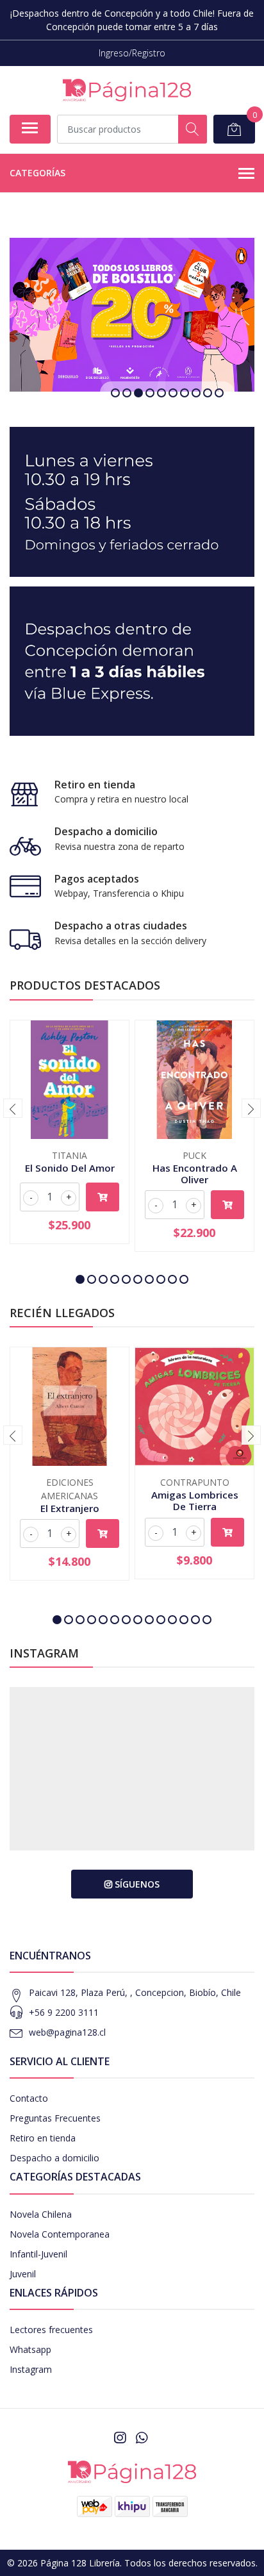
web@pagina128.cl (67, 2032)
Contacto (29, 2098)
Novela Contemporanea (60, 2234)
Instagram (31, 2369)
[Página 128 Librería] (127, 90)
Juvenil (23, 2274)
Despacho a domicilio (54, 2158)
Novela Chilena (41, 2214)
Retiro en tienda (43, 2138)
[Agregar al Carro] (103, 1197)
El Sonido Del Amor (70, 1168)
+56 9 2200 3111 (64, 2012)
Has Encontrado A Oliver (195, 1174)
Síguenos (136, 1884)
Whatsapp (30, 2349)
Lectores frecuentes (51, 2330)
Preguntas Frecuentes (55, 2118)
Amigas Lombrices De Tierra (195, 1500)
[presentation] (13, 1108)
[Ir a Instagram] (120, 2438)
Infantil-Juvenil (38, 2254)
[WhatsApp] (142, 2438)
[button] (115, 393)
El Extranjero (70, 1508)
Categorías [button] (37, 173)
